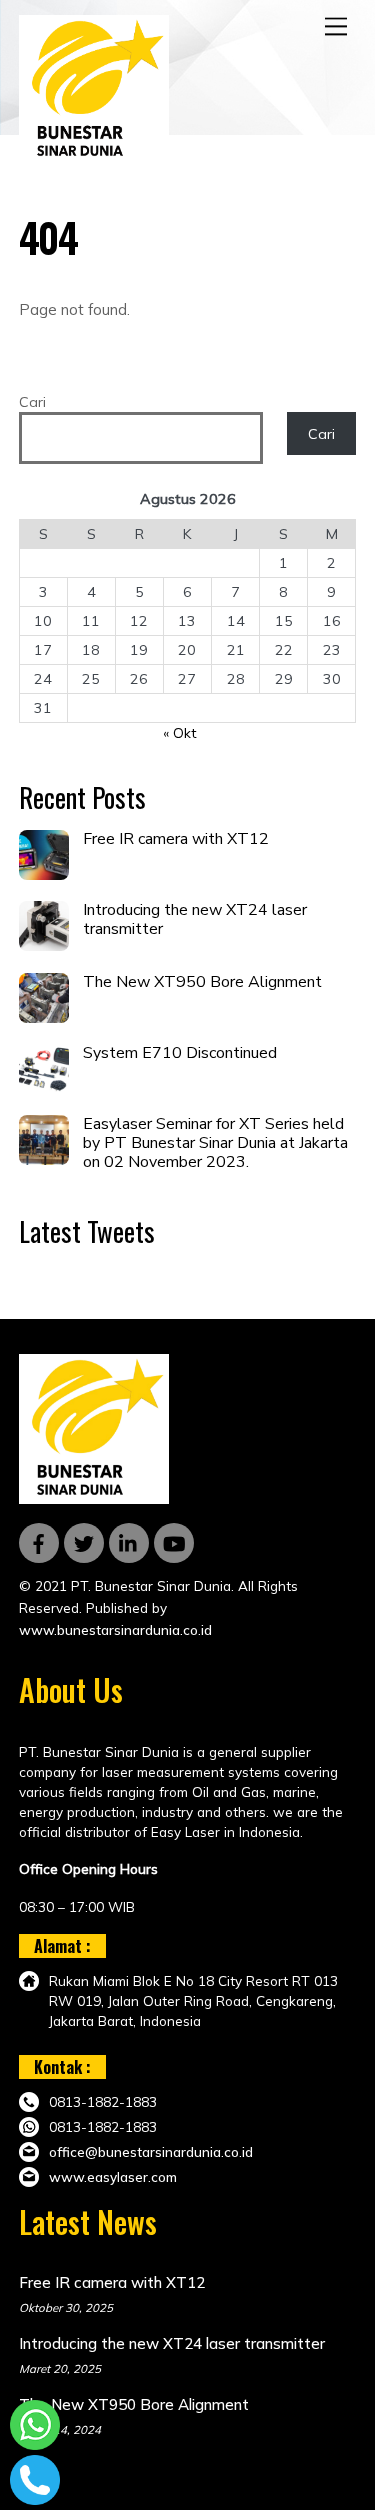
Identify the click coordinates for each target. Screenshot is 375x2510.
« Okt (179, 733)
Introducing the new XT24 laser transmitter (195, 920)
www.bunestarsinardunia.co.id (115, 1629)
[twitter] (84, 1541)
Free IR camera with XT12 (176, 839)
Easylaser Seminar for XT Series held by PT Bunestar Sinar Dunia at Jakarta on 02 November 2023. (215, 1143)
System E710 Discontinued (180, 1053)
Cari (32, 402)
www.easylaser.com (113, 2176)
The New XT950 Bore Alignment (202, 982)
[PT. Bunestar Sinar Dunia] (94, 156)
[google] (129, 1541)
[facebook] (39, 1541)
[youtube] (174, 1541)
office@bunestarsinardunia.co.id (151, 2151)
